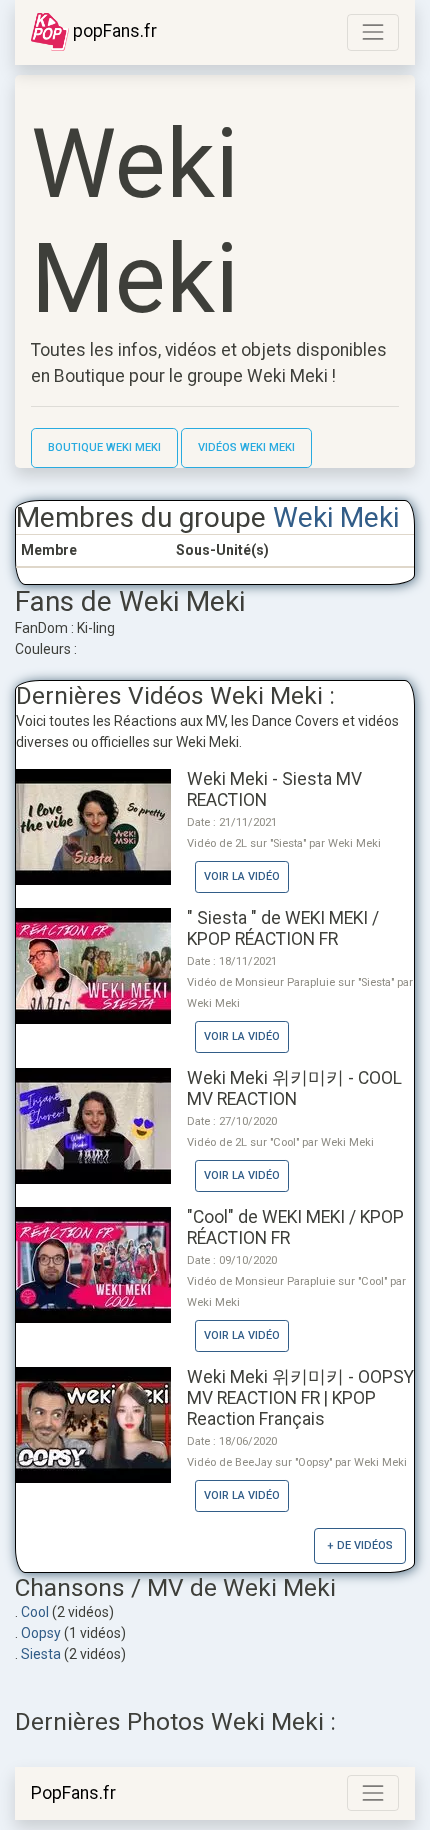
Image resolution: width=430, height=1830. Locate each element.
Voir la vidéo (242, 876)
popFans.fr (113, 31)
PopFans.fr (73, 1793)
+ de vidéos (360, 1545)
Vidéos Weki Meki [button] (246, 447)
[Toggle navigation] (373, 32)
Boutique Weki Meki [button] (104, 447)
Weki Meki (336, 517)
